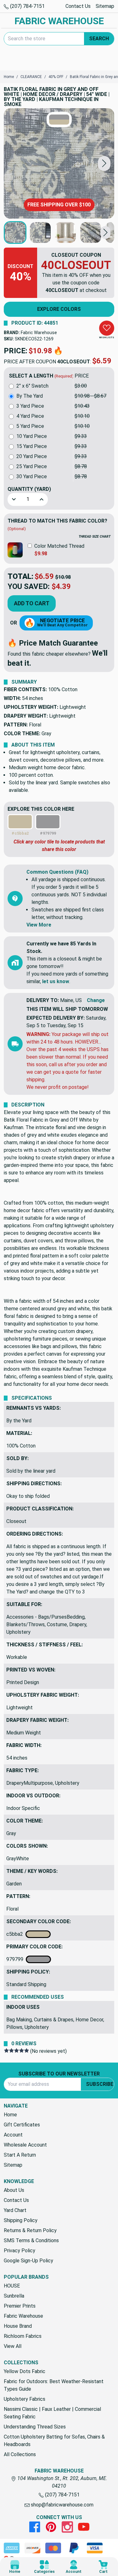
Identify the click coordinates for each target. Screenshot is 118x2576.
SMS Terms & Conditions (31, 2240)
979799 (16, 1959)
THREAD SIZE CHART (95, 537)
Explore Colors (59, 309)
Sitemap (105, 6)
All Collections (20, 2454)
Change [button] (96, 1000)
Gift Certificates (22, 2125)
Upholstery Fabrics (25, 2399)
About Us (14, 2190)
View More (39, 925)
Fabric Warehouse (39, 333)
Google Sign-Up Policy (28, 2261)
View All (13, 2346)
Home (10, 2115)
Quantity (29, 489)
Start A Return (20, 2155)
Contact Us (78, 6)
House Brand (18, 2326)
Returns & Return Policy (30, 2230)
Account (13, 2135)
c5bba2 (16, 1934)
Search (99, 39)
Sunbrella (14, 2296)
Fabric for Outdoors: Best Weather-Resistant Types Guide (54, 2385)
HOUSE (12, 2286)
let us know (56, 981)
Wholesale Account (25, 2145)
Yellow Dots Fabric (25, 2371)
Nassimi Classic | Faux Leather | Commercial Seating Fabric (52, 2413)
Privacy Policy (20, 2251)
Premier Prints (20, 2306)
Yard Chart (15, 2210)
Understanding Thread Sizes (35, 2427)
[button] (104, 163)
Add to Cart (32, 603)
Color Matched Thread (59, 546)
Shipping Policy (21, 2220)
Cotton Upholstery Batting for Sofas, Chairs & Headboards (54, 2441)
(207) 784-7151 (27, 6)
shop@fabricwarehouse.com (62, 2505)
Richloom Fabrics (23, 2336)
